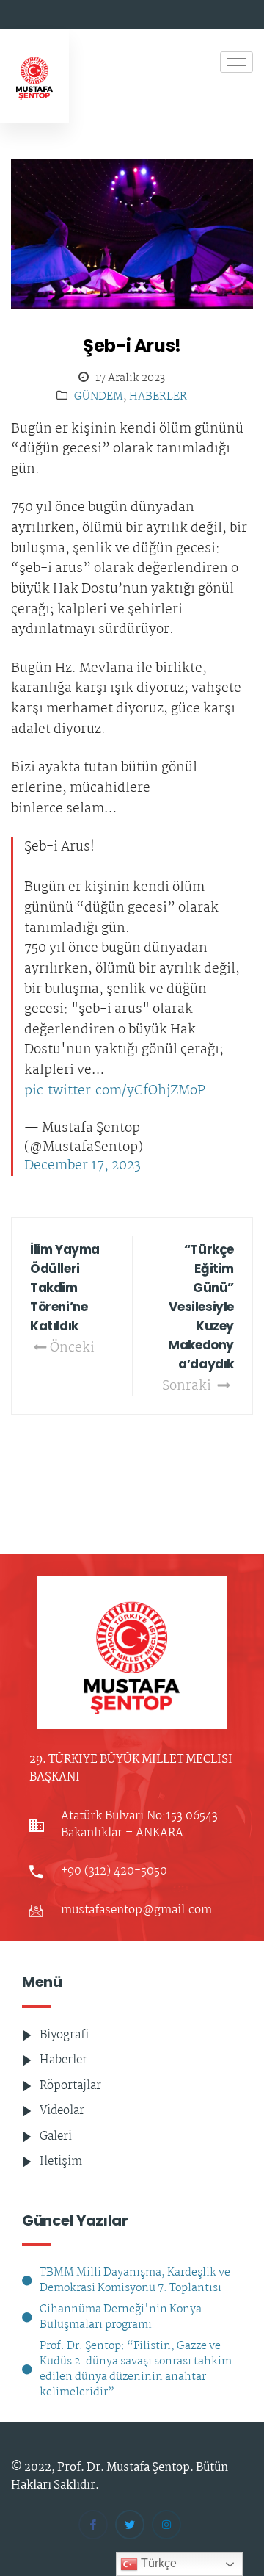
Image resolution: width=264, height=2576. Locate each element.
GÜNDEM (99, 397)
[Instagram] (166, 2525)
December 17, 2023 (82, 1166)
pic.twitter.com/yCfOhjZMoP (115, 1092)
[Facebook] (93, 2525)
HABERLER (158, 397)
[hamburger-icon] (236, 62)
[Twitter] (130, 2525)
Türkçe (157, 2563)
